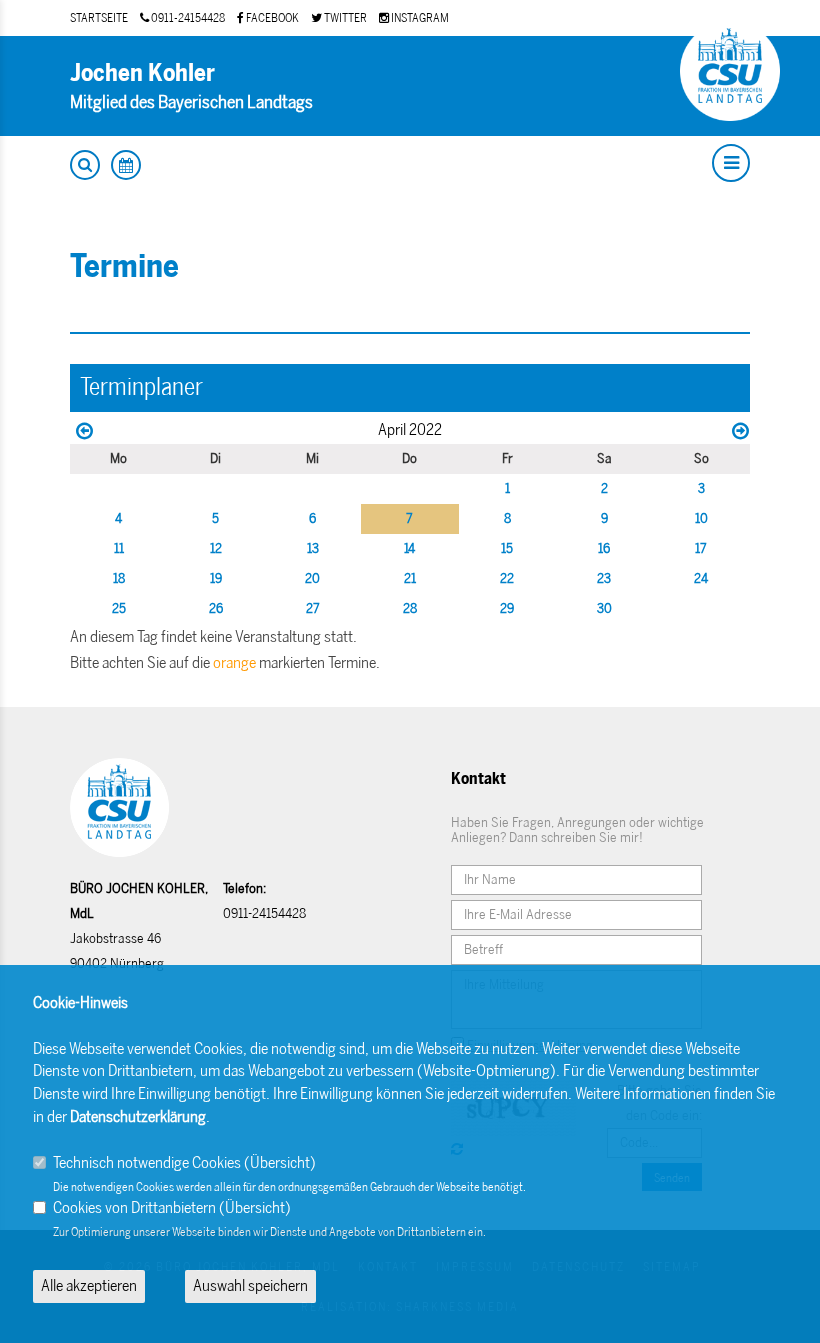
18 (119, 578)
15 (507, 548)
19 (216, 578)
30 (604, 608)
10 (701, 518)
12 (216, 548)
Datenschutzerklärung (138, 1116)
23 (604, 578)
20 (312, 578)
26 (216, 608)
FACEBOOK (271, 18)
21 (410, 578)
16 (604, 548)
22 (507, 578)
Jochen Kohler (142, 72)
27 (313, 608)
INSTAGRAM (419, 18)
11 (119, 548)
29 (507, 608)
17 (701, 548)
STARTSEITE (99, 18)
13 (313, 548)
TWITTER (344, 18)
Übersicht (280, 1162)
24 (701, 578)
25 (119, 608)
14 (409, 548)
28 (410, 608)
